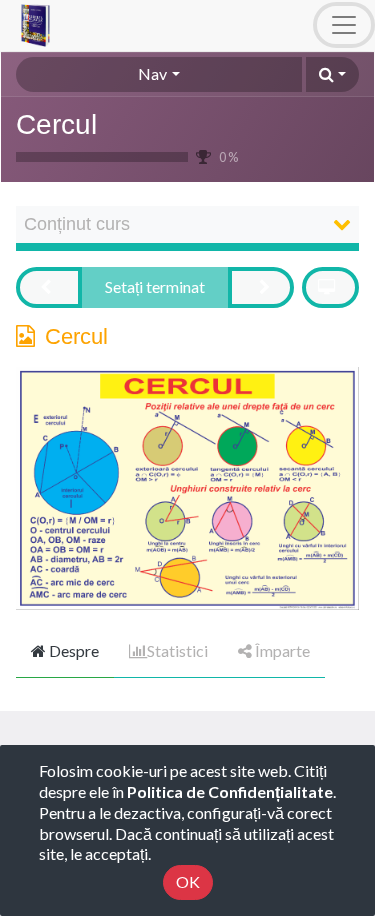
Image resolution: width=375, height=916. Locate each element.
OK (188, 881)
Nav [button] (152, 73)
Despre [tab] (72, 650)
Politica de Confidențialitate (230, 791)
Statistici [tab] (177, 650)
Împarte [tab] (281, 650)
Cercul (56, 124)
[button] (332, 74)
